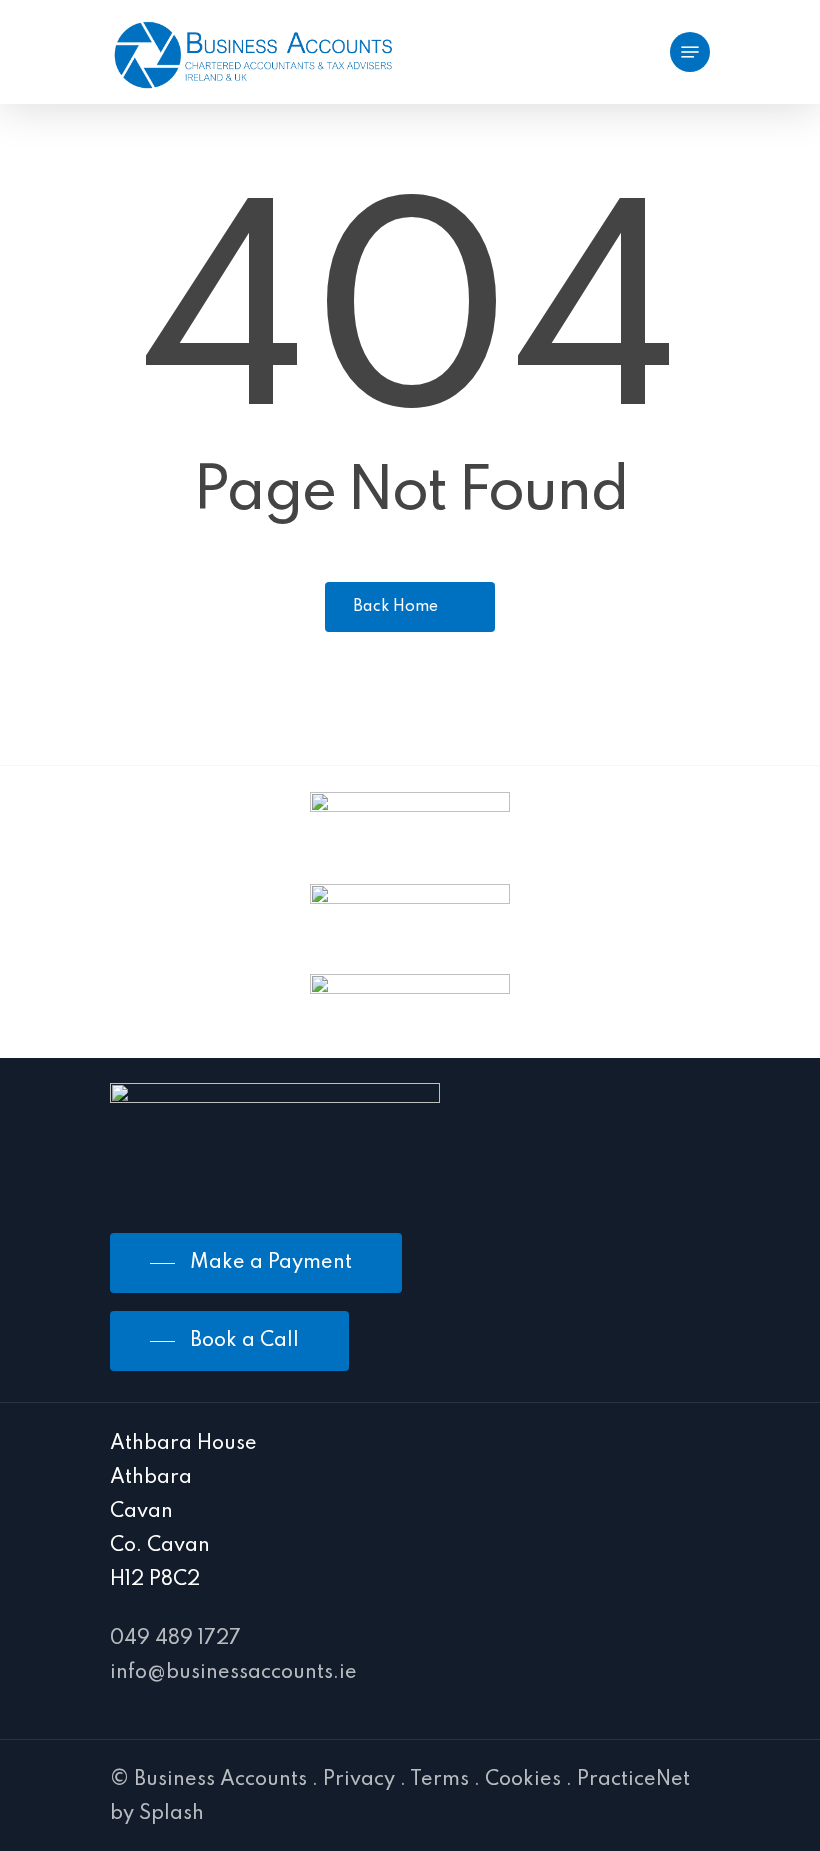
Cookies (523, 1780)
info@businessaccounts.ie (233, 1673)
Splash (171, 1814)
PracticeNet (633, 1780)
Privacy (359, 1780)
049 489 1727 (175, 1639)
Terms (439, 1780)
